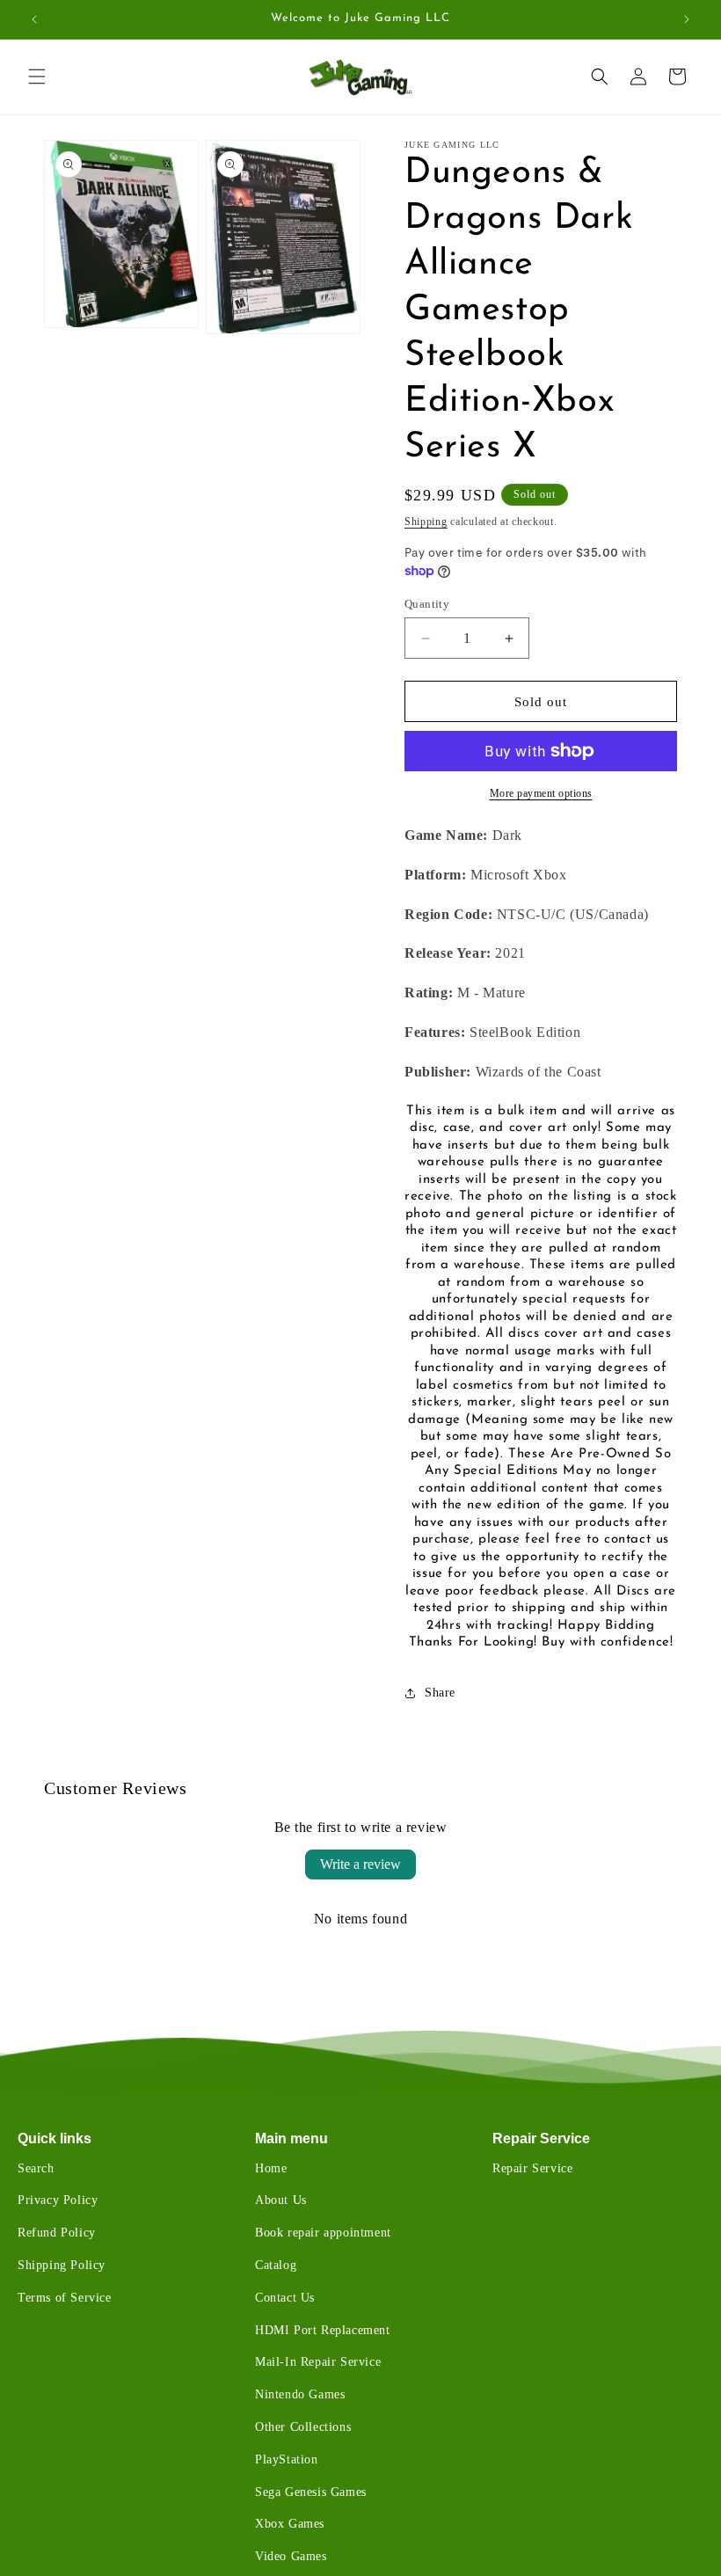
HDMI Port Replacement (323, 2330)
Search (36, 2168)
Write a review (360, 1864)
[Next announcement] (687, 19)
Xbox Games (290, 2524)
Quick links (55, 2138)
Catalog (276, 2265)
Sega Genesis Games (311, 2492)
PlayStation (287, 2459)
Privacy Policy (58, 2200)
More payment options (541, 793)
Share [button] (440, 1693)
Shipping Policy (62, 2265)
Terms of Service (65, 2298)
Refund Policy (57, 2233)
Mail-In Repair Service (318, 2362)
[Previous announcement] (34, 19)
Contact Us (285, 2298)
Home (271, 2168)
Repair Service (541, 2138)
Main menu (291, 2138)
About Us (281, 2200)
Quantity (427, 604)
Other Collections (303, 2427)
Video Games (291, 2556)
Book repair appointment (323, 2233)
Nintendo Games (300, 2394)
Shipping (426, 522)
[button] (37, 77)
